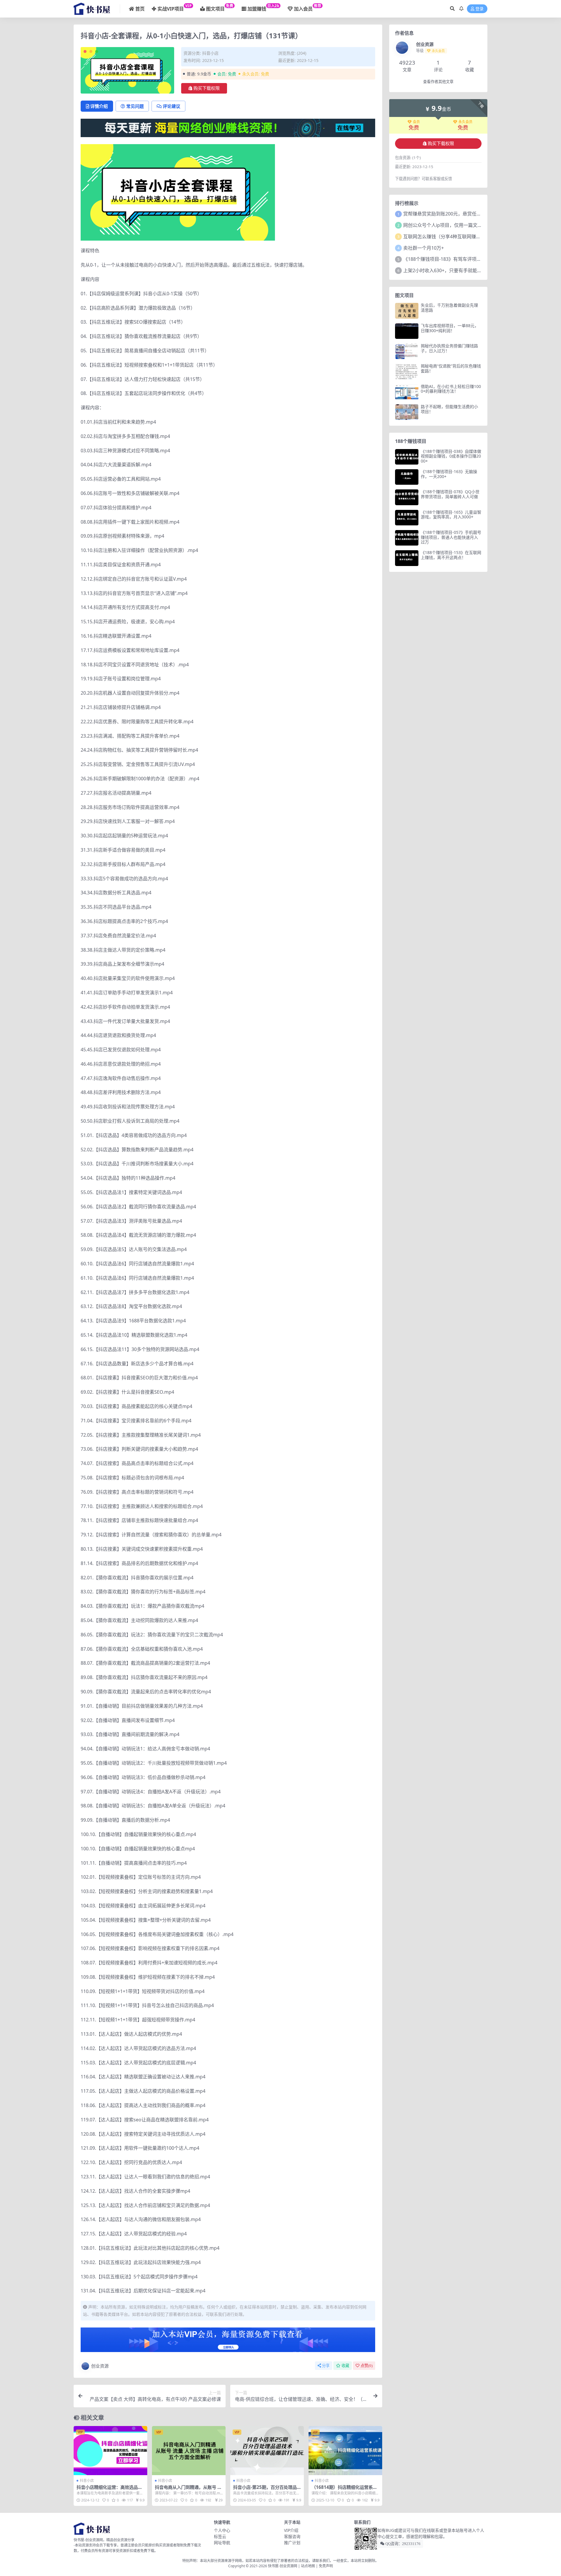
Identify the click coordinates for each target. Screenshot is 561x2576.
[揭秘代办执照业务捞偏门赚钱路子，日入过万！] (407, 351)
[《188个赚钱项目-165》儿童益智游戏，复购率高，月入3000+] (407, 518)
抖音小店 (210, 53)
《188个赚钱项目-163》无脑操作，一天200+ (449, 474)
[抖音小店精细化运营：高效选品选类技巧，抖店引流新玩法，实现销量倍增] (110, 2451)
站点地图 (308, 2566)
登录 (479, 9)
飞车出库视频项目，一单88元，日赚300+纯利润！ (450, 328)
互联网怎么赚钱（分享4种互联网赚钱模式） (449, 237)
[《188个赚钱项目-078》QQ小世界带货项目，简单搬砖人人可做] (407, 497)
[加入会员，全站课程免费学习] (228, 127)
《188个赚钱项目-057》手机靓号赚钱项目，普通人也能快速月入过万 (451, 537)
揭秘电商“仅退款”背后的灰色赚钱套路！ (451, 368)
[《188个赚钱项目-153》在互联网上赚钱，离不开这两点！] (407, 558)
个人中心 (222, 2530)
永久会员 (465, 122)
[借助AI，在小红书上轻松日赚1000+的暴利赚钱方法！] (407, 392)
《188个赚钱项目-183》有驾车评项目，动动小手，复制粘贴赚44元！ (475, 259)
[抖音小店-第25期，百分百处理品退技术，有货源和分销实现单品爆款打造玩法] (267, 2451)
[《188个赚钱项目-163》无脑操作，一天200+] (407, 477)
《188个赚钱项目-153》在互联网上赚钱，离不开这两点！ (451, 555)
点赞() (367, 2366)
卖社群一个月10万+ (424, 248)
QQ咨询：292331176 (402, 2544)
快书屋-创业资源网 (283, 2566)
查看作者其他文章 (438, 82)
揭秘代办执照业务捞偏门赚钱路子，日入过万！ (449, 348)
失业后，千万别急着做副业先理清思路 (449, 308)
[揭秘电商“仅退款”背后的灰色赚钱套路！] (407, 371)
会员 (416, 122)
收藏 (345, 2366)
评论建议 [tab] (172, 106)
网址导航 (222, 2543)
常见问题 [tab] (135, 106)
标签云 (220, 2536)
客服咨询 (292, 2536)
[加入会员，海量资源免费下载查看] (228, 2342)
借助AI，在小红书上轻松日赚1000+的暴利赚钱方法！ (451, 389)
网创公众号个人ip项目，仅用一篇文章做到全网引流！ (459, 225)
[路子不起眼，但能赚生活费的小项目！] (407, 412)
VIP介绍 (291, 2530)
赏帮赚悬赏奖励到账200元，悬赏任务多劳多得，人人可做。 (466, 214)
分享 (326, 2366)
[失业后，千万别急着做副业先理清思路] (407, 311)
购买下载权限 (207, 88)
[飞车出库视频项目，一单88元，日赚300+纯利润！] (407, 331)
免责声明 (326, 2566)
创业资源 (100, 2366)
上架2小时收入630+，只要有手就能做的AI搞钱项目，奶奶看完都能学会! (478, 270)
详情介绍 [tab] (99, 106)
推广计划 (292, 2543)
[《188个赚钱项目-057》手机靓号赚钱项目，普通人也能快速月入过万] (407, 538)
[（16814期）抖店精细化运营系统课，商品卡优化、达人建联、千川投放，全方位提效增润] (345, 2451)
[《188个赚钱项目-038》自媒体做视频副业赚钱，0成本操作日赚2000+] (407, 457)
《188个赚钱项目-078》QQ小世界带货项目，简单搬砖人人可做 (450, 494)
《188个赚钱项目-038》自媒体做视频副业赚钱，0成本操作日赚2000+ (451, 456)
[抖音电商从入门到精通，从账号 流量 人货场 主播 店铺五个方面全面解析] (189, 2451)
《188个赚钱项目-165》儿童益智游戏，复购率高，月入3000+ (451, 515)
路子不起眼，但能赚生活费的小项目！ (449, 409)
